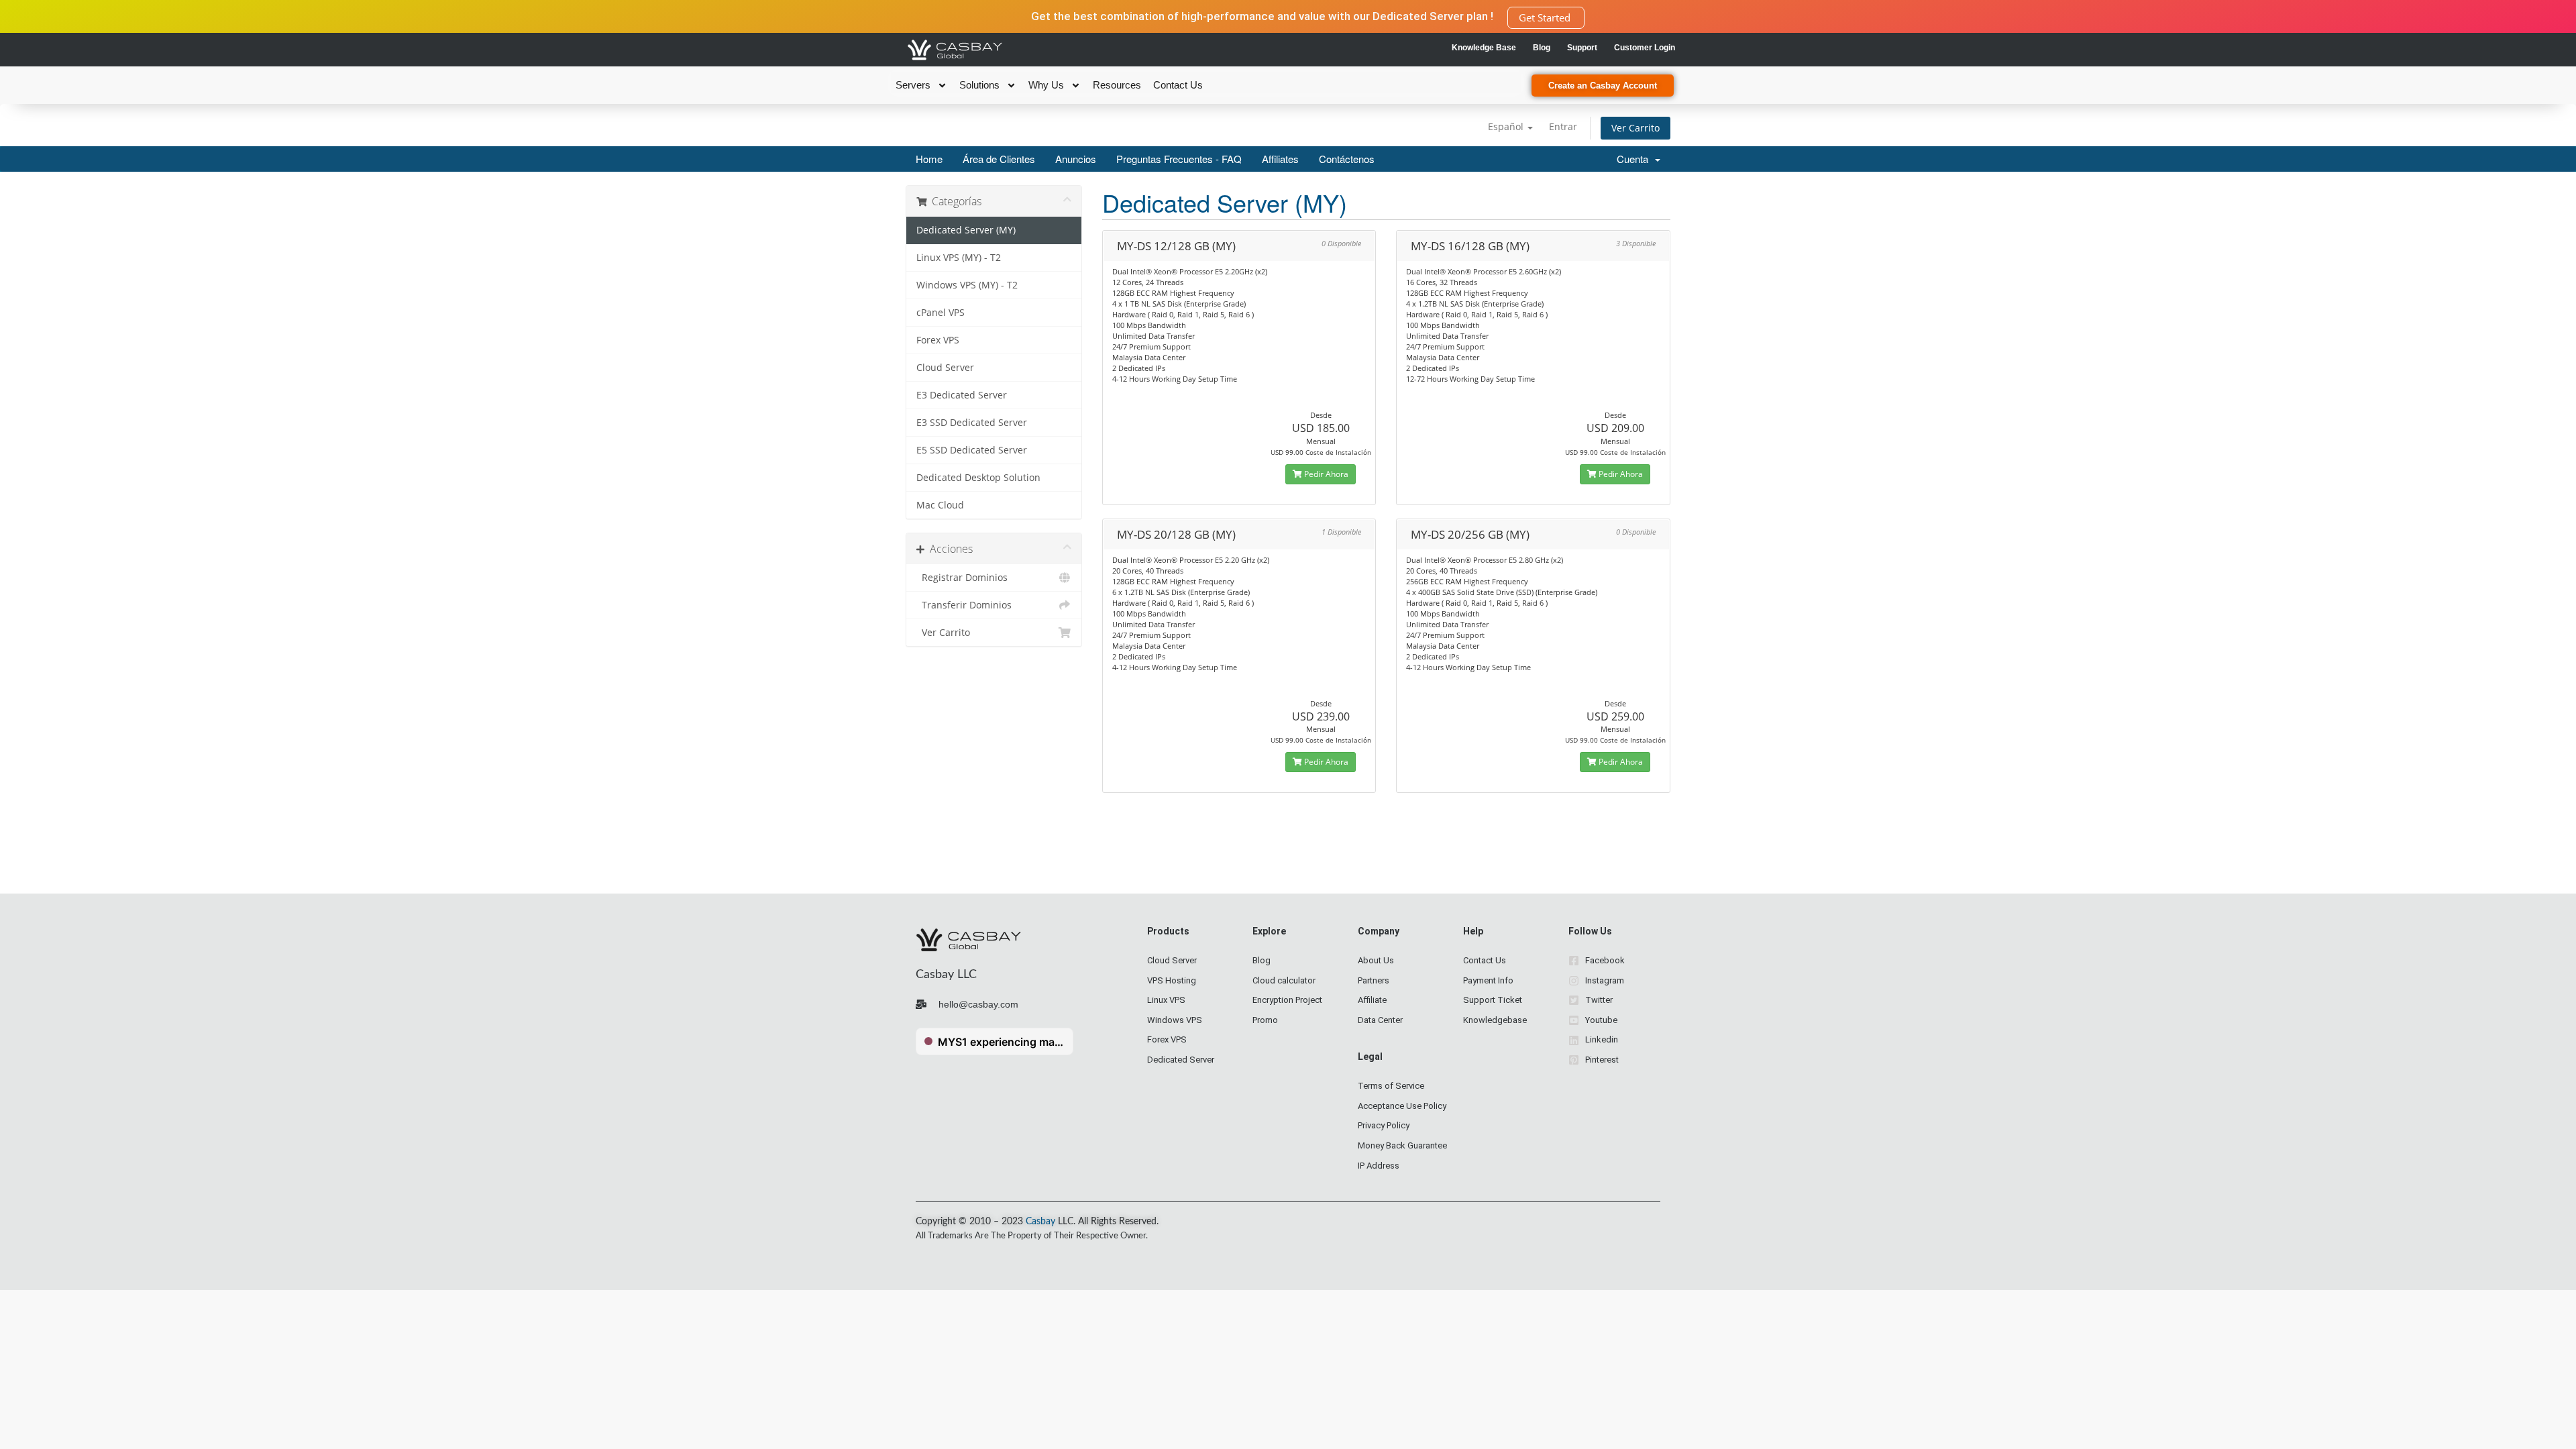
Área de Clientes (999, 159)
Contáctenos (1347, 159)
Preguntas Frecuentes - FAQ (1179, 159)
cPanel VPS (941, 313)
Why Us (1046, 85)
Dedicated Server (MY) (966, 230)
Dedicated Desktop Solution (978, 478)
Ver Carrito (1635, 128)
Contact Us (1178, 85)
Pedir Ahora (1325, 474)
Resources (1117, 85)
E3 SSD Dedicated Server (972, 423)
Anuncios (1076, 159)
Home (929, 159)
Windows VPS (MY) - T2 (967, 285)
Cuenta (1635, 159)
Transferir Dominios (964, 605)
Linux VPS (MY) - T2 (959, 258)
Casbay (1040, 1222)
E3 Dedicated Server (962, 395)
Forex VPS (938, 340)
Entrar (1563, 126)
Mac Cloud (940, 505)
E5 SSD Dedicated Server (972, 450)
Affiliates (1280, 159)
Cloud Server (945, 368)
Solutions (979, 85)
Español (1507, 126)
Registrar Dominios (962, 578)
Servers (913, 85)
